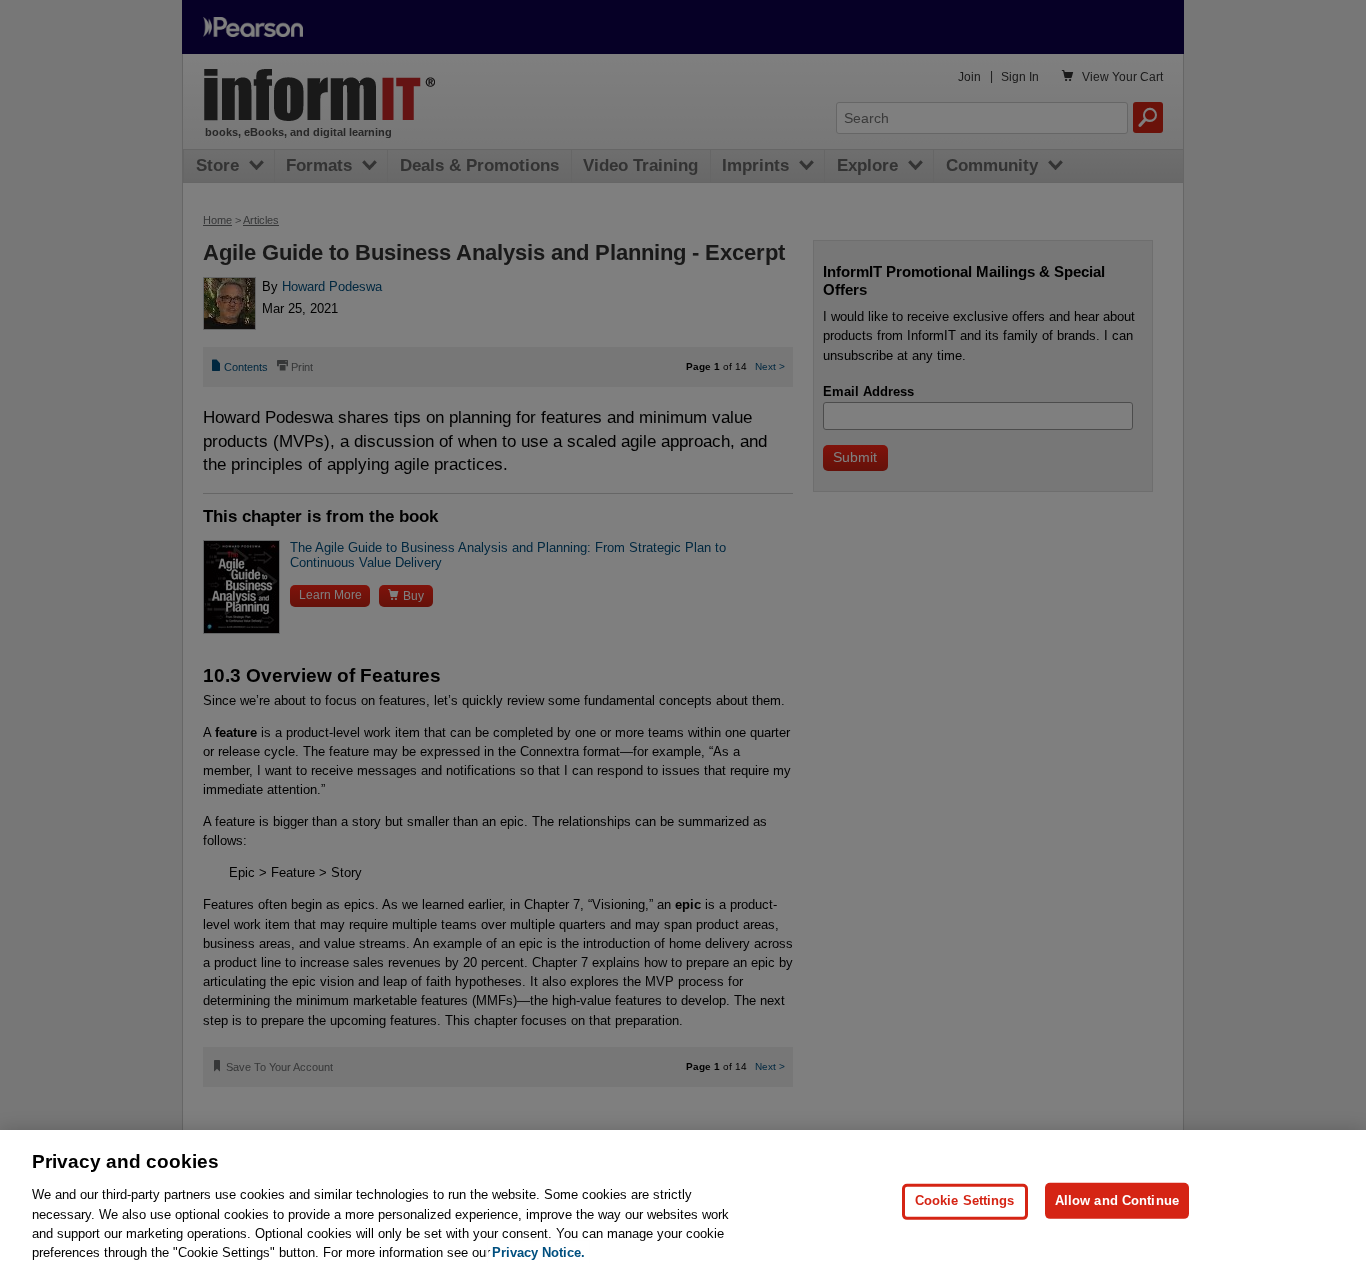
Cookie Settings (965, 1200)
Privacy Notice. (538, 1252)
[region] (683, 1201)
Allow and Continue (1117, 1200)
